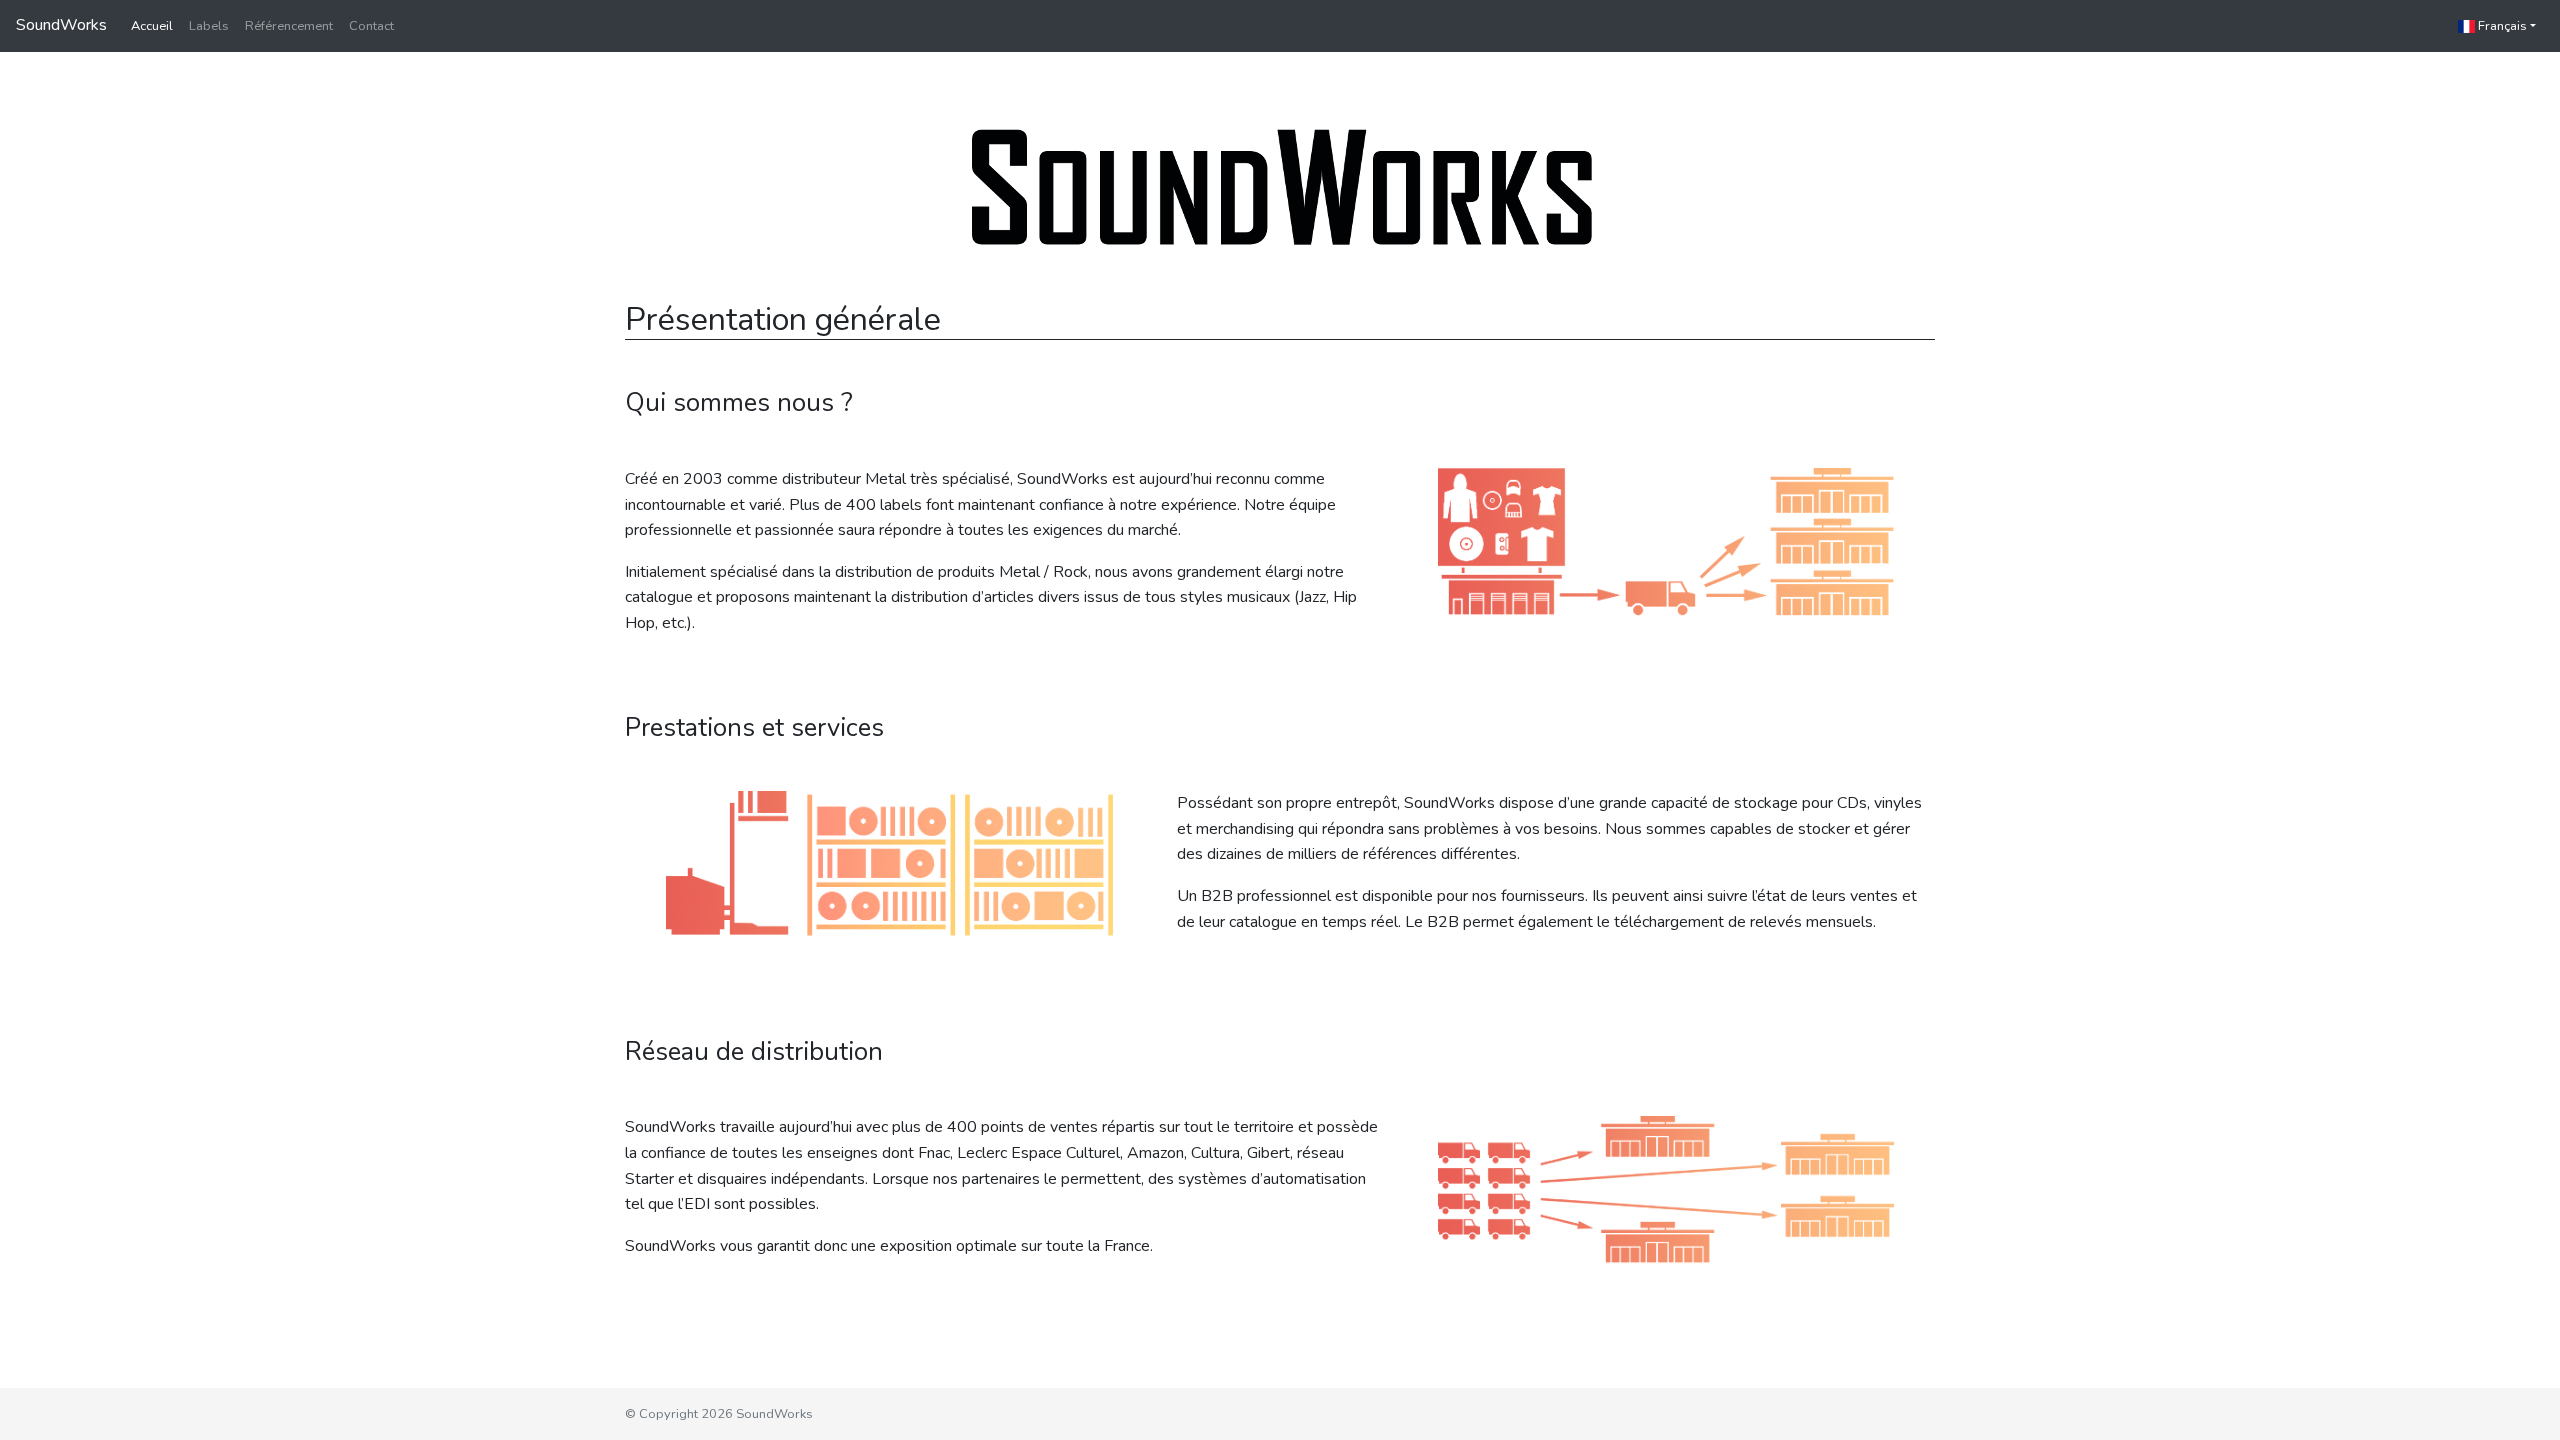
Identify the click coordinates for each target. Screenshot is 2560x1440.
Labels (209, 26)
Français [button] (2501, 26)
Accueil (152, 26)
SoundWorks (61, 25)
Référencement (289, 26)
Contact (371, 26)
